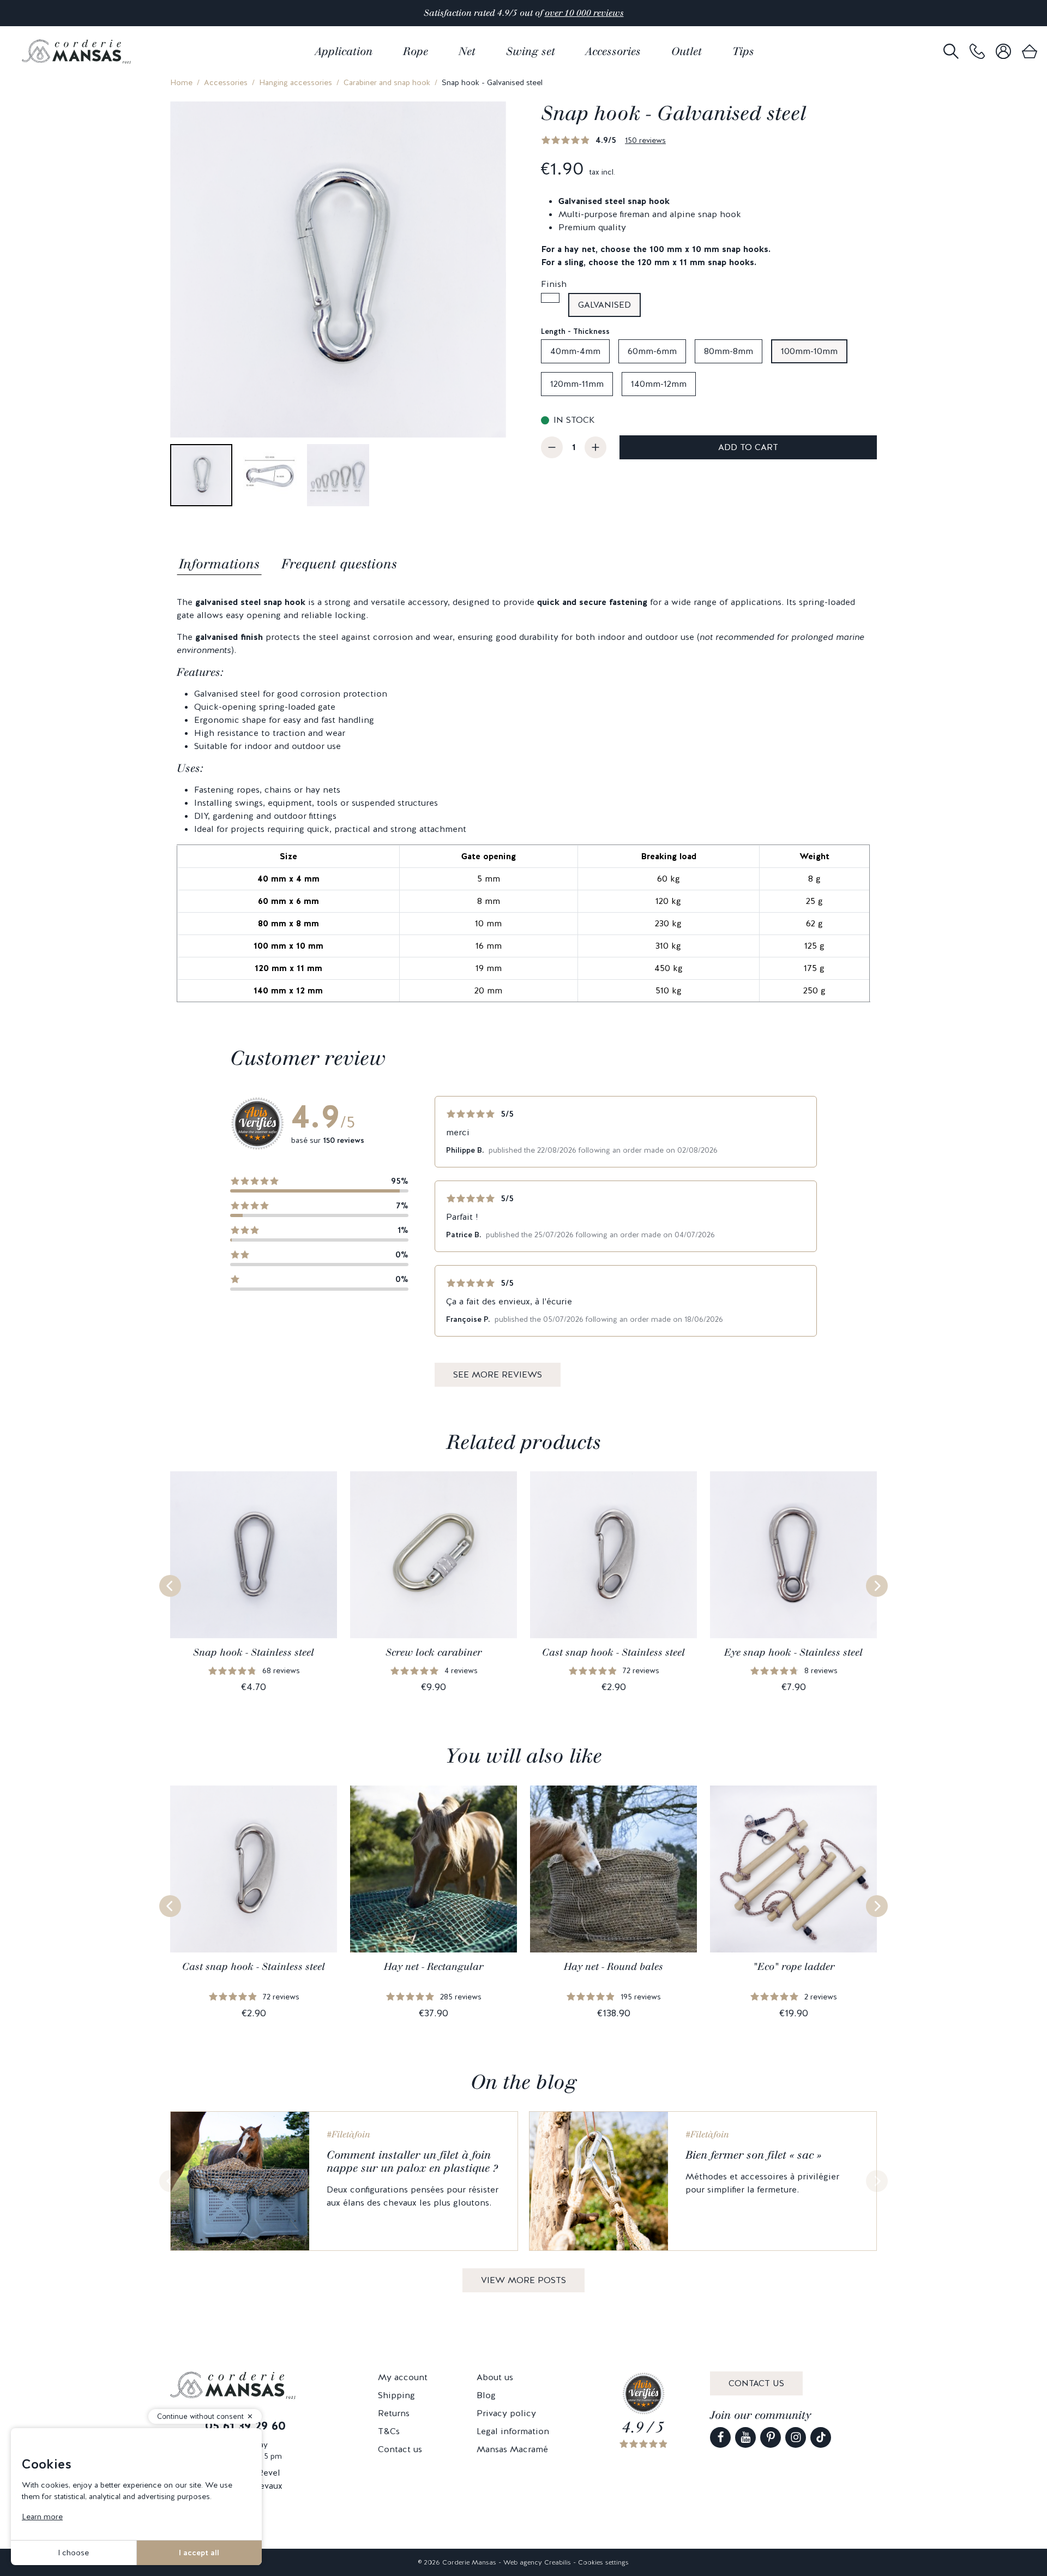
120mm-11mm (577, 384)
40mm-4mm (575, 351)
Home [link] (181, 82)
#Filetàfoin (348, 2134)
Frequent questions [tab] (339, 564)
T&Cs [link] (389, 2431)
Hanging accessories (296, 82)
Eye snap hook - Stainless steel (793, 1652)
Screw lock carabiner (434, 1652)
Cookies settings (603, 2562)
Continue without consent (200, 2416)
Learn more (42, 2517)
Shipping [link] (396, 2395)
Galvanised (604, 305)
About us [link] (495, 2377)
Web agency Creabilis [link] (537, 2562)
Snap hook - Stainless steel (254, 1652)
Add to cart (748, 447)
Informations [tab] (219, 564)
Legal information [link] (513, 2431)
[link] (977, 52)
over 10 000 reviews (584, 13)
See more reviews (498, 1374)
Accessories (226, 82)
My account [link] (403, 2377)
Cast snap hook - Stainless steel (613, 1652)
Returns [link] (394, 2413)
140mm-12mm (659, 384)
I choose (73, 2553)
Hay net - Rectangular (434, 1967)
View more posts (523, 2280)
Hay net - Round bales (613, 1967)
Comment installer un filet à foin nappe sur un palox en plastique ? (412, 2161)
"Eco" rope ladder (794, 1967)
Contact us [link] (400, 2449)
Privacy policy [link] (506, 2413)
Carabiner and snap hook (387, 82)
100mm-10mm (809, 351)
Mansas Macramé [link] (512, 2449)
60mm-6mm (652, 351)
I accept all (199, 2553)
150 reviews (645, 140)
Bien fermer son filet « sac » (753, 2155)
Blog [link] (486, 2395)
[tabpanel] (523, 799)
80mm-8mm (729, 351)
